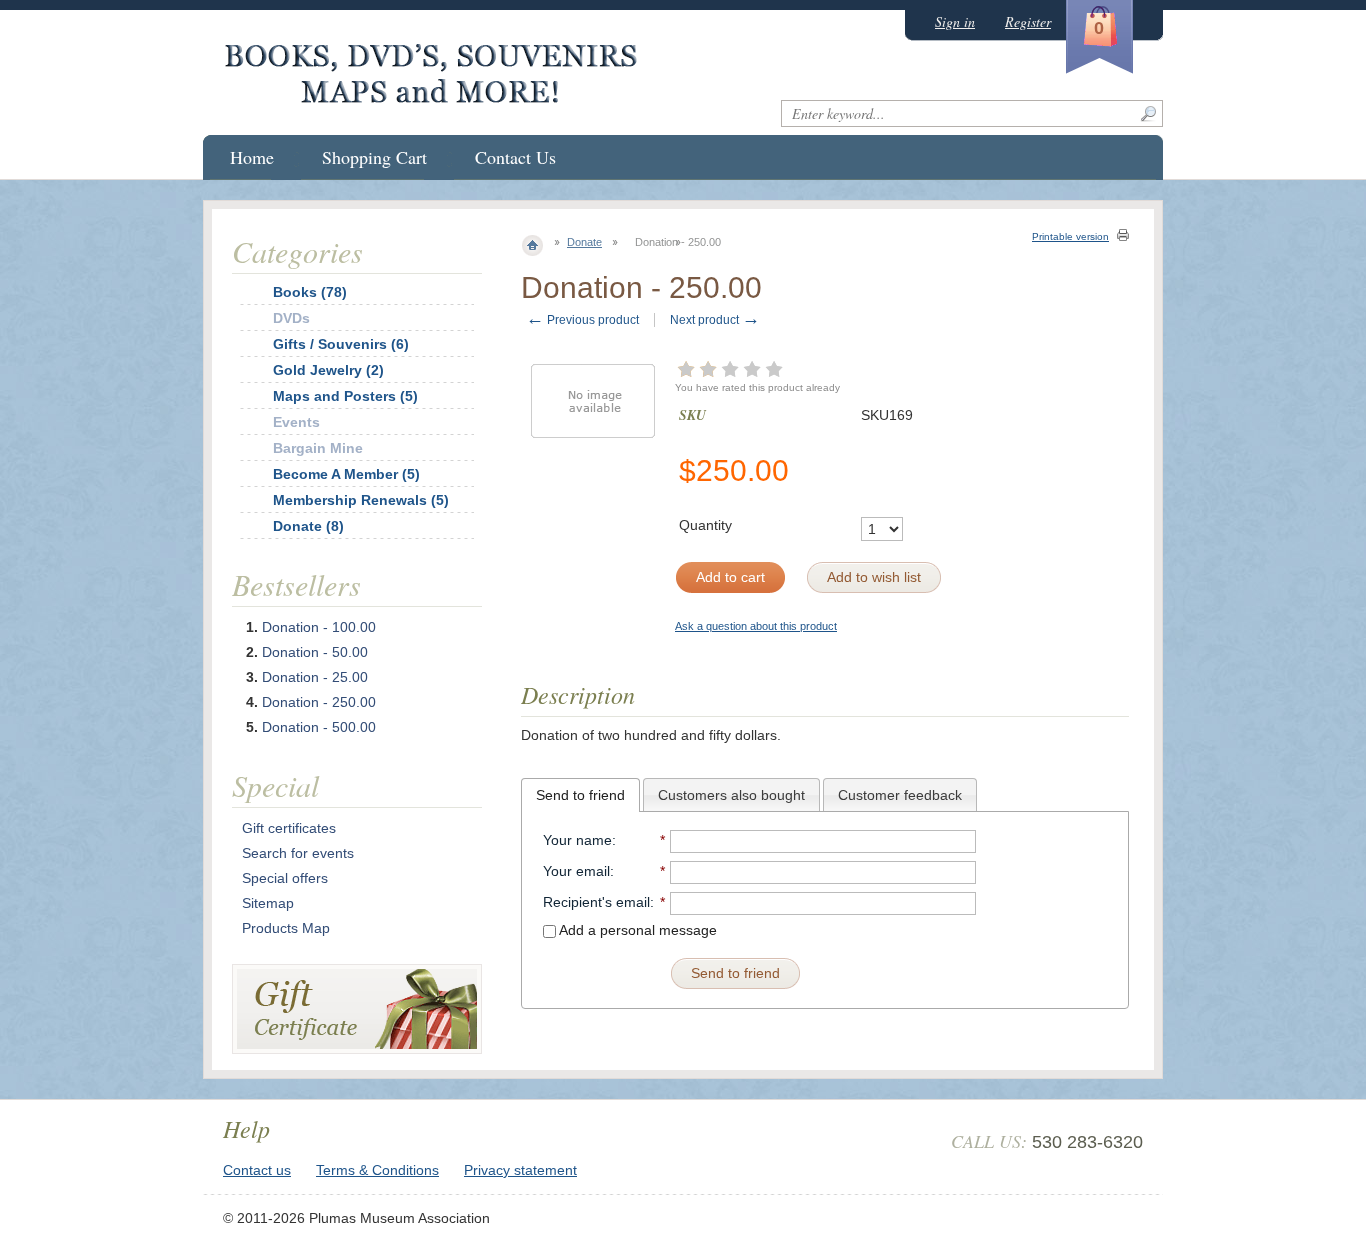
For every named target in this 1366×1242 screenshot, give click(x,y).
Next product (715, 320)
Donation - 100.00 (319, 627)
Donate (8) (308, 526)
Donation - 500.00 (319, 727)
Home (252, 157)
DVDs (291, 318)
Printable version (1070, 236)
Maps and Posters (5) (345, 396)
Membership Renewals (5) (361, 500)
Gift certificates (289, 828)
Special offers (285, 878)
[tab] (580, 795)
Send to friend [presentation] (580, 795)
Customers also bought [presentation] (731, 795)
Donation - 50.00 (315, 652)
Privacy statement (520, 1170)
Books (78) (310, 292)
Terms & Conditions (377, 1170)
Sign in (955, 21)
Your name (577, 840)
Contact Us (515, 157)
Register (1028, 21)
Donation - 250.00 (319, 702)
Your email (576, 871)
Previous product (582, 320)
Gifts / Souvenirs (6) (341, 344)
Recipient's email (596, 902)
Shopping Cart (374, 157)
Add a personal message (636, 930)
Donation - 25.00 (315, 677)
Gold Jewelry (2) (328, 370)
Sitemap (268, 903)
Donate (584, 242)
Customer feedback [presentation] (900, 795)
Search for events (298, 853)
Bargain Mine (318, 448)
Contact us (257, 1170)
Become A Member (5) (346, 474)
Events (296, 422)
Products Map (286, 928)
